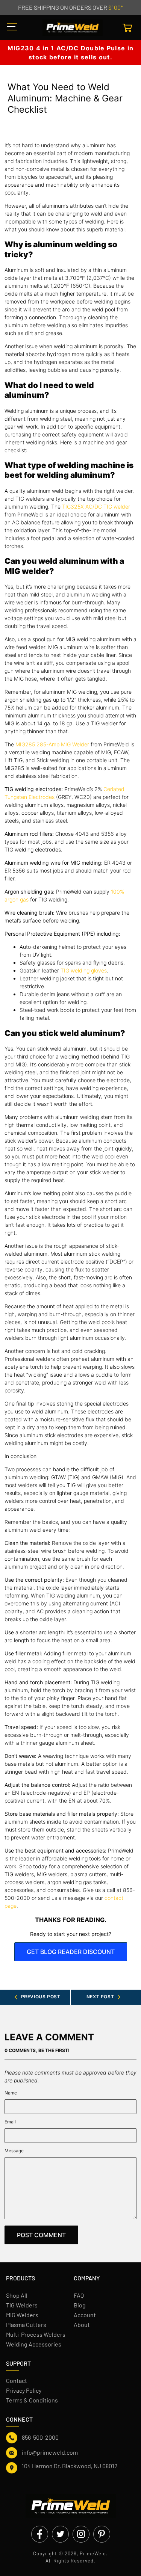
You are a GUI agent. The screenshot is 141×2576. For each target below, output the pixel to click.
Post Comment (41, 2235)
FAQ (79, 2295)
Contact (17, 2380)
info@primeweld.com (50, 2452)
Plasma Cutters (26, 2325)
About (82, 2325)
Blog (80, 2305)
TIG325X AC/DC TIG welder (96, 507)
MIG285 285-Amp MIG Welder (52, 744)
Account (85, 2315)
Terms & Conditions (32, 2400)
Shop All (17, 2295)
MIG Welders (22, 2315)
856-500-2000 (40, 2437)
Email (10, 2122)
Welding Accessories (34, 2344)
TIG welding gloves (84, 970)
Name (11, 2093)
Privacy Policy (24, 2390)
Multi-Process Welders (36, 2334)
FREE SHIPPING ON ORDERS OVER (70, 7)
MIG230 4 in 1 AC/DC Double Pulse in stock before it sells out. (71, 53)
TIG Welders (22, 2305)
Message (14, 2151)
